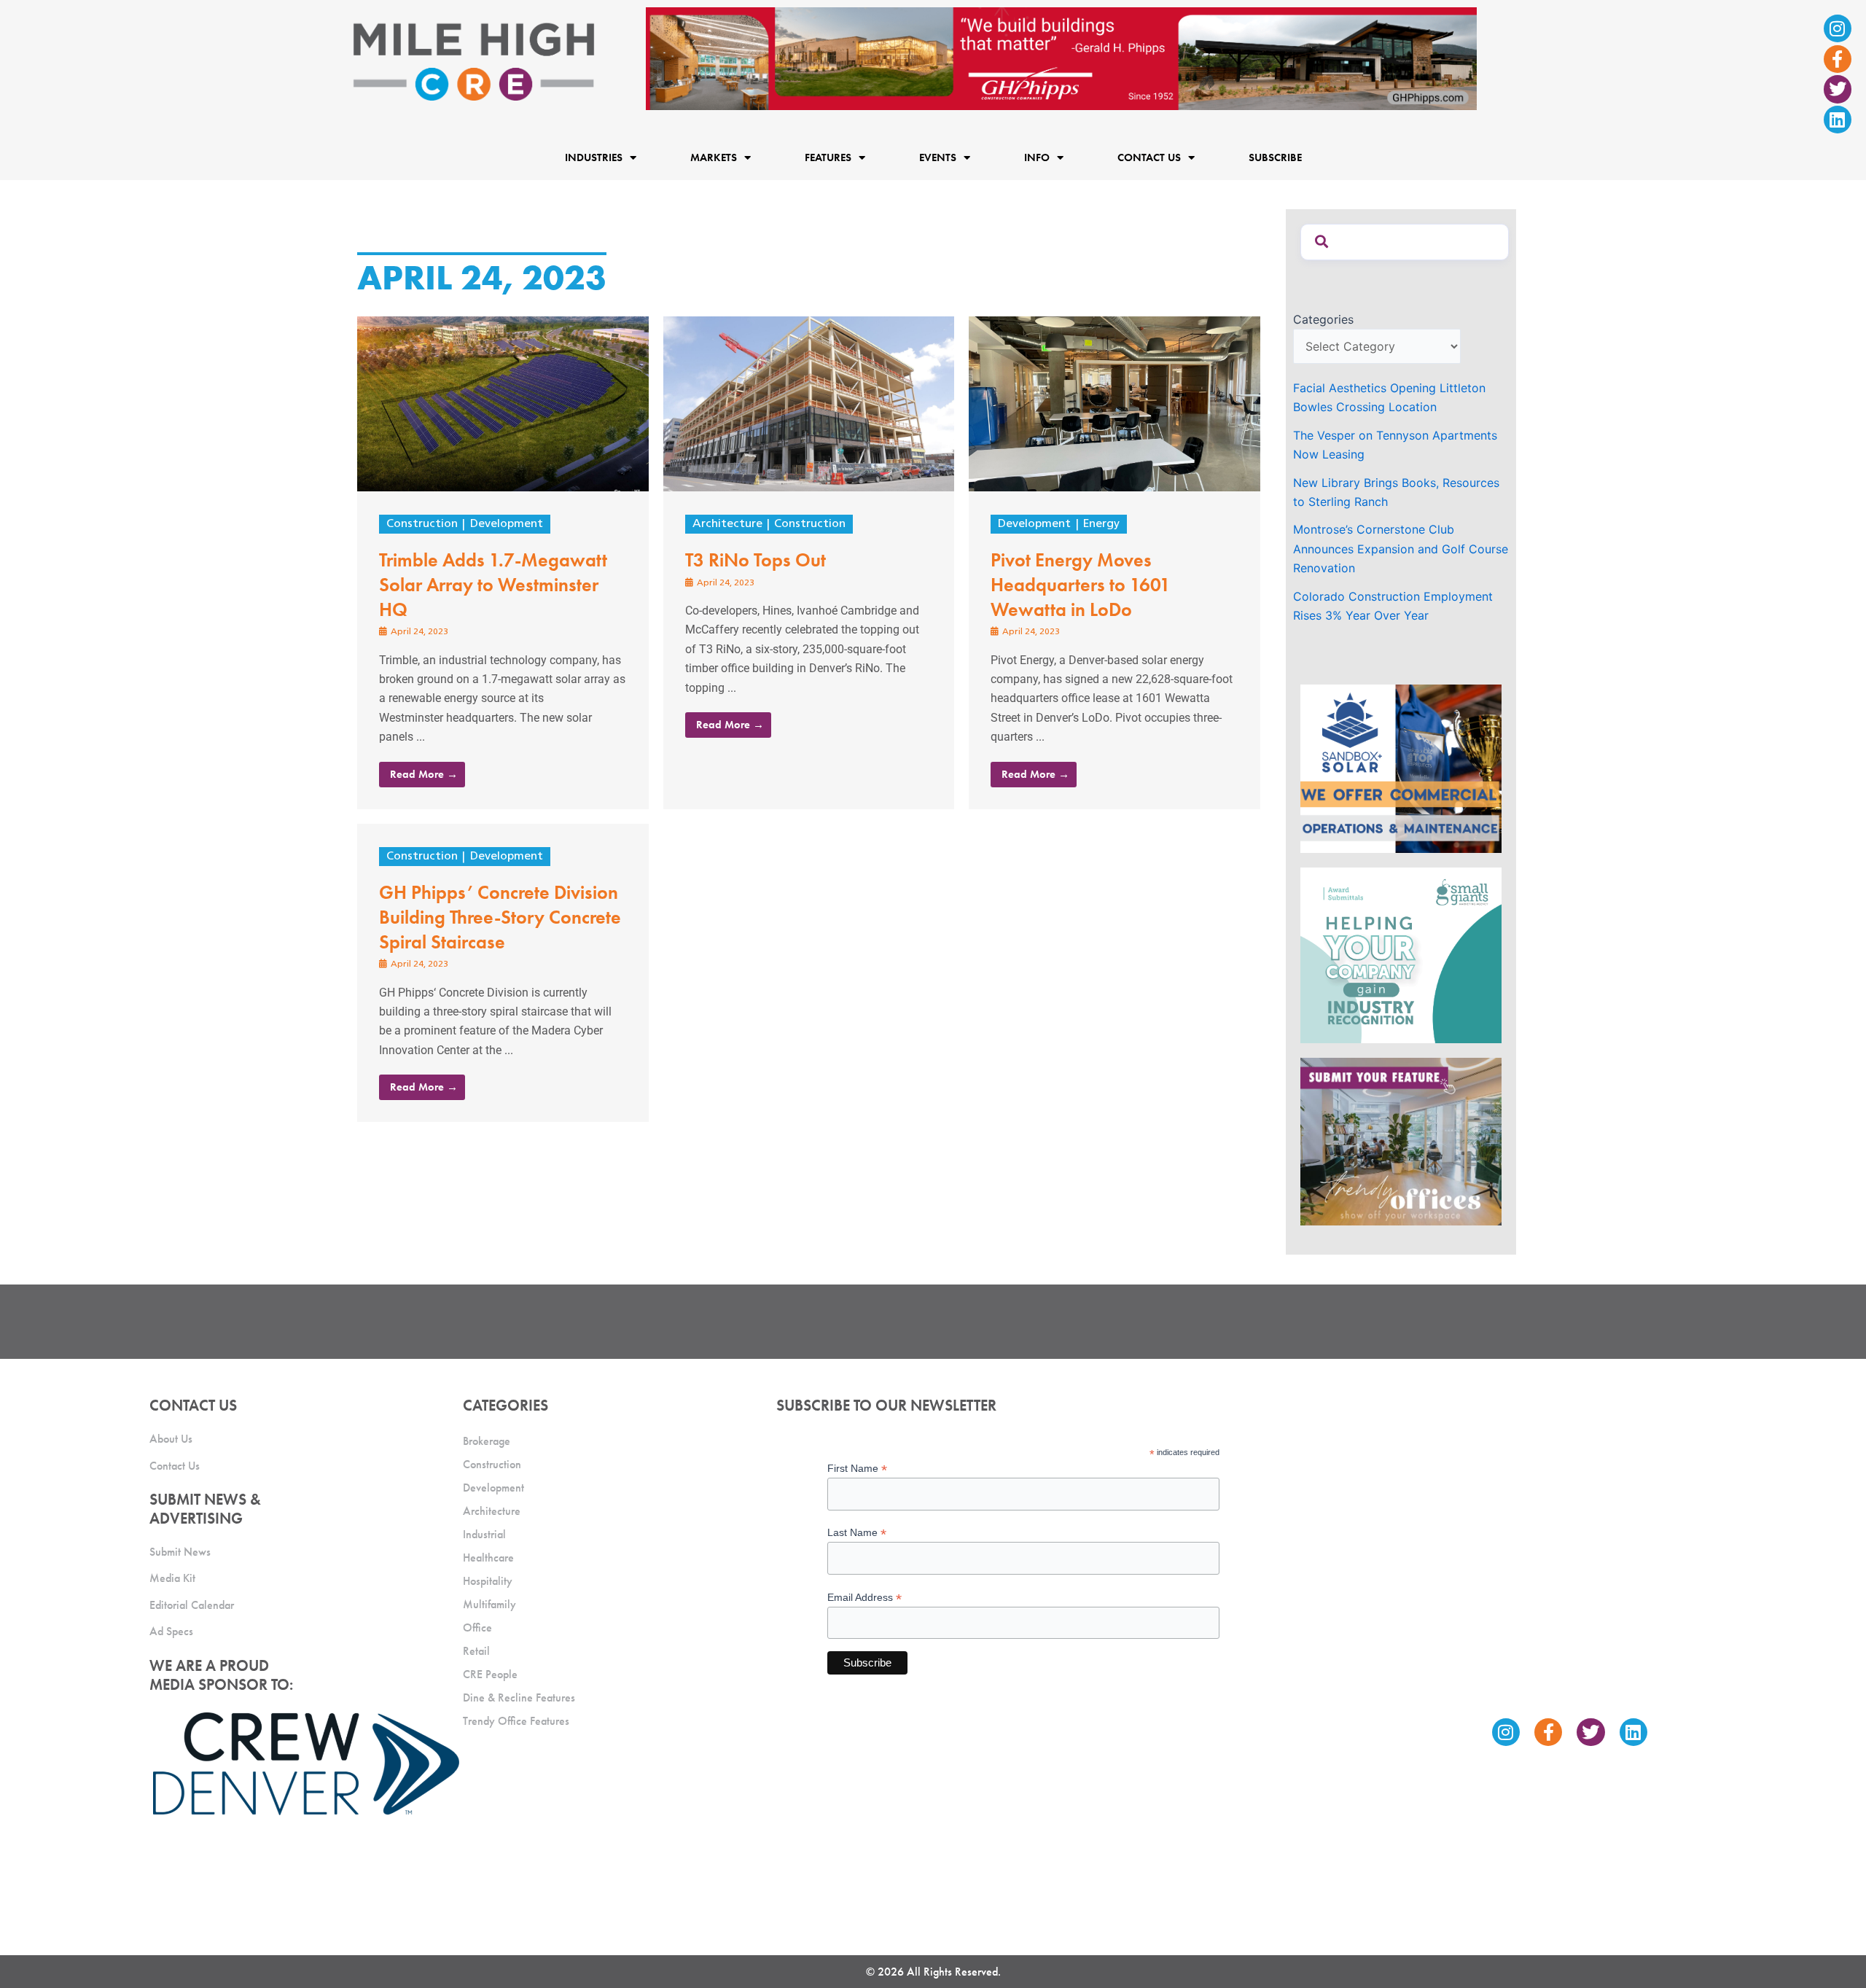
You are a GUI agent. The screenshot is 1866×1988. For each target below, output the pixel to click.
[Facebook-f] (1838, 59)
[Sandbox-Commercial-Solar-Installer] (1401, 768)
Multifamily (489, 1604)
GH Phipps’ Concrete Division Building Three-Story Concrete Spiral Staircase (500, 917)
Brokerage (487, 1441)
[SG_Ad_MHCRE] (1401, 954)
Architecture (727, 524)
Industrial (484, 1534)
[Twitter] (1838, 89)
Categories (1323, 319)
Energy (1101, 524)
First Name (857, 1469)
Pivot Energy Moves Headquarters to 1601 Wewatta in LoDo (1081, 585)
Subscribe (1275, 158)
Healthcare (488, 1558)
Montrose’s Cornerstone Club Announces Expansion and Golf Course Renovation (1401, 549)
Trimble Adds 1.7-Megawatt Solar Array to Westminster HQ (493, 585)
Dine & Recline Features (519, 1697)
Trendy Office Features (516, 1721)
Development (507, 524)
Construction (422, 524)
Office (477, 1628)
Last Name (857, 1533)
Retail (476, 1651)
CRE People (490, 1674)
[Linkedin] (1838, 120)
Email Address (864, 1598)
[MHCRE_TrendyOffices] (1401, 1141)
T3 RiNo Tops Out (756, 560)
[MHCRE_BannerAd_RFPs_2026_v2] (1061, 58)
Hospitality (488, 1581)
